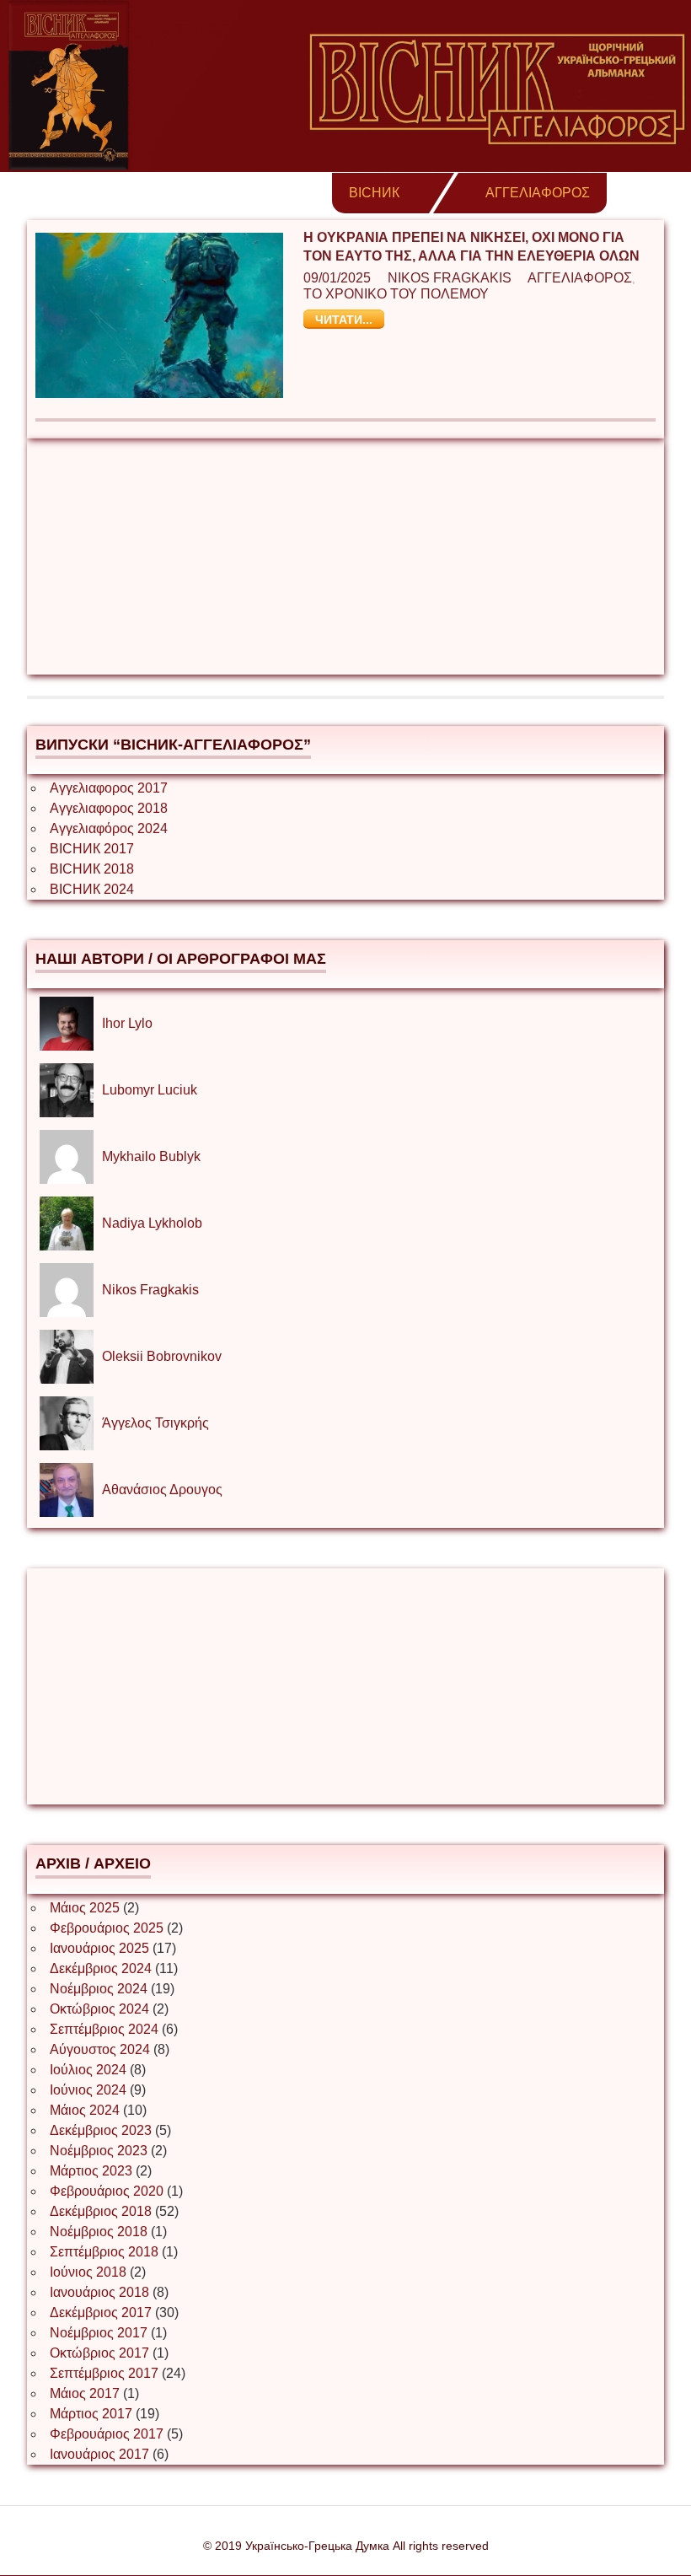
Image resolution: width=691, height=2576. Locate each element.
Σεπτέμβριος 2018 (104, 2252)
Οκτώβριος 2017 (99, 2353)
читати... (344, 320)
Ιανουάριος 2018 (99, 2292)
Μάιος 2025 (85, 1908)
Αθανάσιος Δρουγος (162, 1490)
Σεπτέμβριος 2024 (104, 2029)
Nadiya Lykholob (152, 1223)
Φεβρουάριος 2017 (107, 2434)
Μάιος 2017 (85, 2393)
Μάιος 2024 (85, 2110)
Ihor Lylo (127, 1023)
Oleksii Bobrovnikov (162, 1356)
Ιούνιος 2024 (88, 2090)
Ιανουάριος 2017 (99, 2454)
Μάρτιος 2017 (91, 2414)
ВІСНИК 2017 (92, 849)
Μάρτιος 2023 (91, 2171)
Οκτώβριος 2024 (99, 2009)
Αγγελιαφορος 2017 (109, 788)
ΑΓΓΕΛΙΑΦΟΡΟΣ (538, 193)
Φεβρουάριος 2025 (107, 1928)
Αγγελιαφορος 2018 (109, 808)
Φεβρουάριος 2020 (107, 2191)
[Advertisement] (345, 557)
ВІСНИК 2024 (92, 889)
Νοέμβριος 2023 (99, 2151)
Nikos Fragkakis (450, 278)
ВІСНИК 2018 (92, 869)
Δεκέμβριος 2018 (101, 2211)
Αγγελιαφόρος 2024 (109, 828)
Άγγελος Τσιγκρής (155, 1423)
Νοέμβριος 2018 (99, 2232)
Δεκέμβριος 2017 (101, 2312)
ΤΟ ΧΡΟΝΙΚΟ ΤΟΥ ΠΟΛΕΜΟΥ (396, 294)
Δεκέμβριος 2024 (101, 1968)
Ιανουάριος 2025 (99, 1948)
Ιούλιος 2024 (88, 2070)
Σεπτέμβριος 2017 (104, 2373)
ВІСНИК (374, 193)
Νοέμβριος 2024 (99, 1989)
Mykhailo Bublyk (151, 1156)
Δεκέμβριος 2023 (101, 2130)
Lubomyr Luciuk (150, 1090)
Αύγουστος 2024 (100, 2049)
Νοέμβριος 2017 (99, 2333)
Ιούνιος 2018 (88, 2272)
